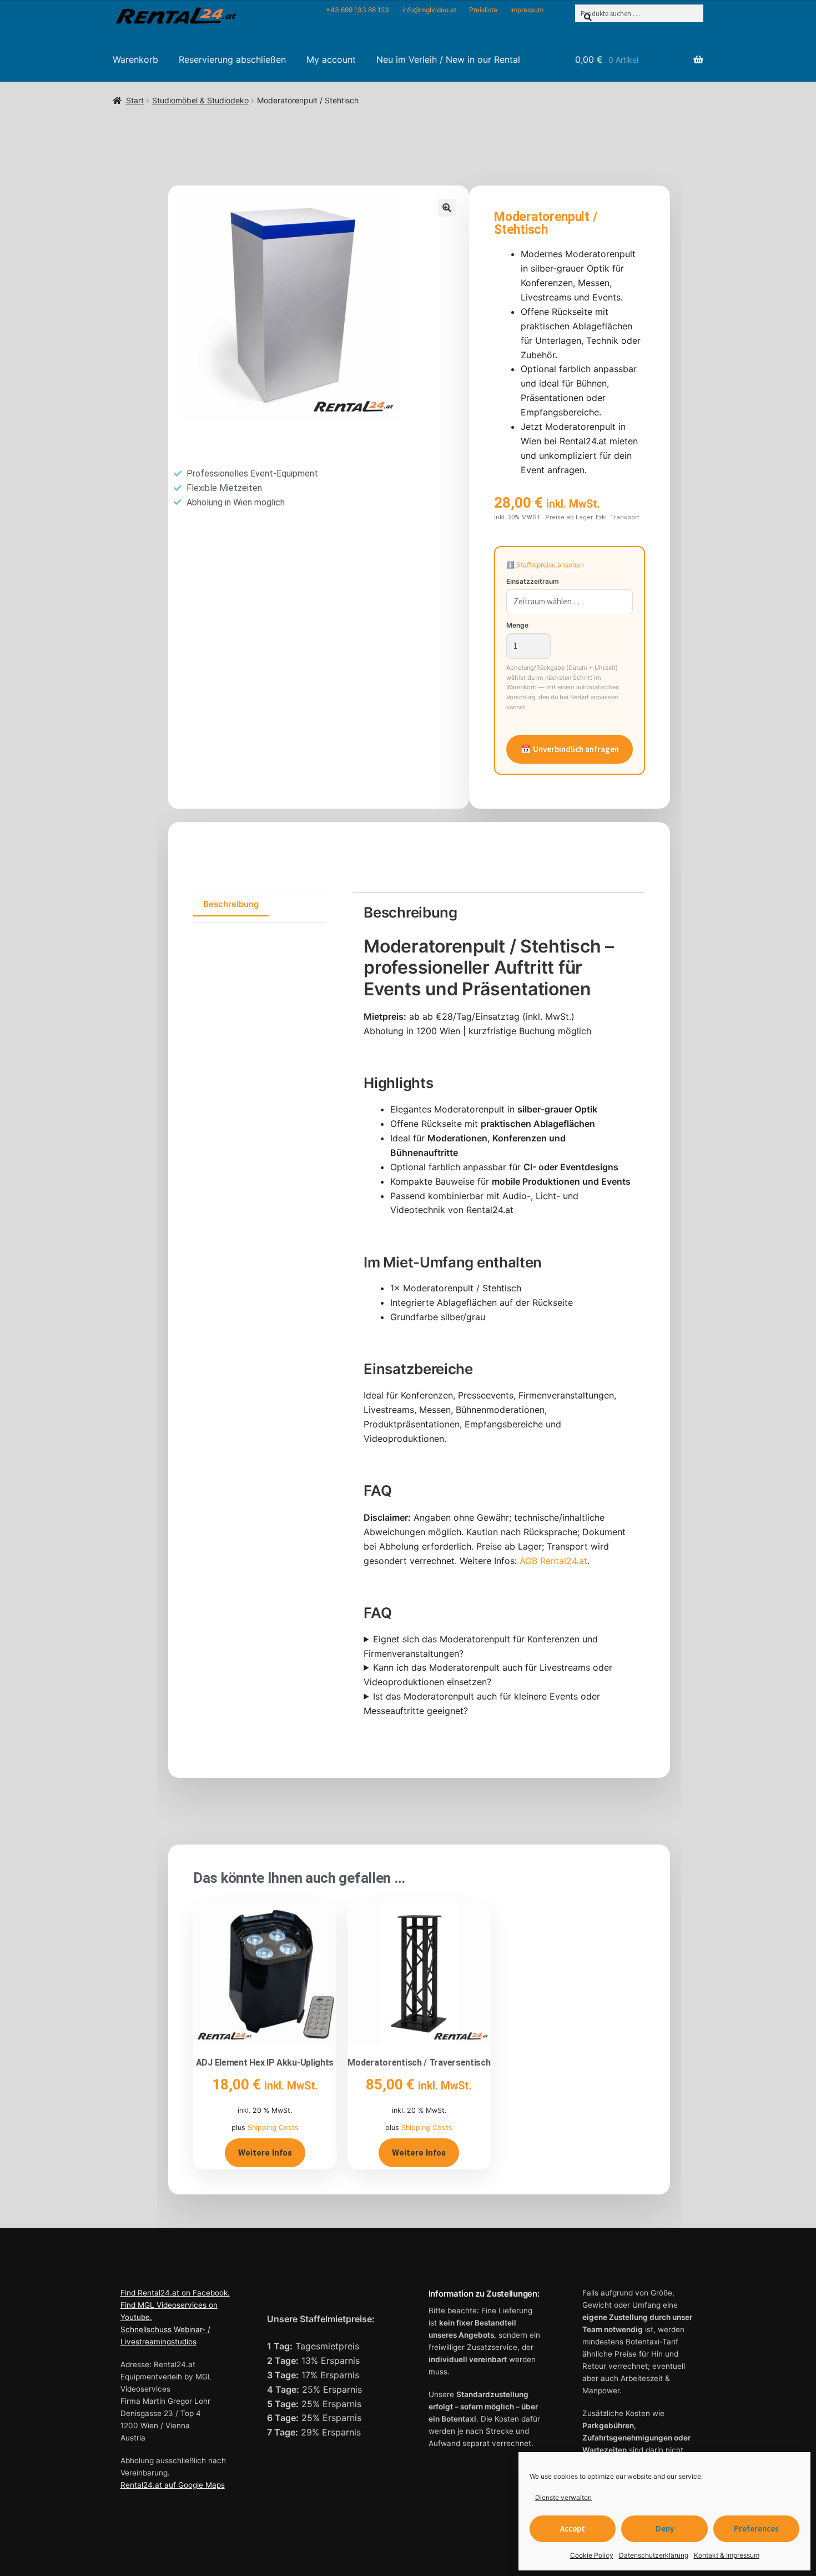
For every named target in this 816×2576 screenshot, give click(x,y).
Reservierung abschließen (232, 59)
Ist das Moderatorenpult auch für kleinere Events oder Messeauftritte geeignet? (482, 1703)
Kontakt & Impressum (727, 2555)
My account (331, 59)
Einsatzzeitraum (533, 581)
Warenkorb (135, 59)
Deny (665, 2529)
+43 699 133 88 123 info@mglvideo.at (391, 10)
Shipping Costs (273, 2128)
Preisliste (483, 10)
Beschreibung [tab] (231, 904)
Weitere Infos (265, 2153)
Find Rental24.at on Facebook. (175, 2293)
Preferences (756, 2529)
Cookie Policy (592, 2555)
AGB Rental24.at (553, 1561)
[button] (447, 208)
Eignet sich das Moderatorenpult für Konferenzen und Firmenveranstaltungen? (481, 1646)
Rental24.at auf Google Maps (173, 2485)
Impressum (527, 10)
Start (135, 100)
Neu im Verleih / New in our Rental (448, 59)
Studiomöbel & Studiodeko (200, 100)
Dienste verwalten (563, 2497)
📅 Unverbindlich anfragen (570, 749)
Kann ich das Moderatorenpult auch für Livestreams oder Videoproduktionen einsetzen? (488, 1675)
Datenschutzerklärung (654, 2555)
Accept (573, 2529)
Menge (517, 625)
